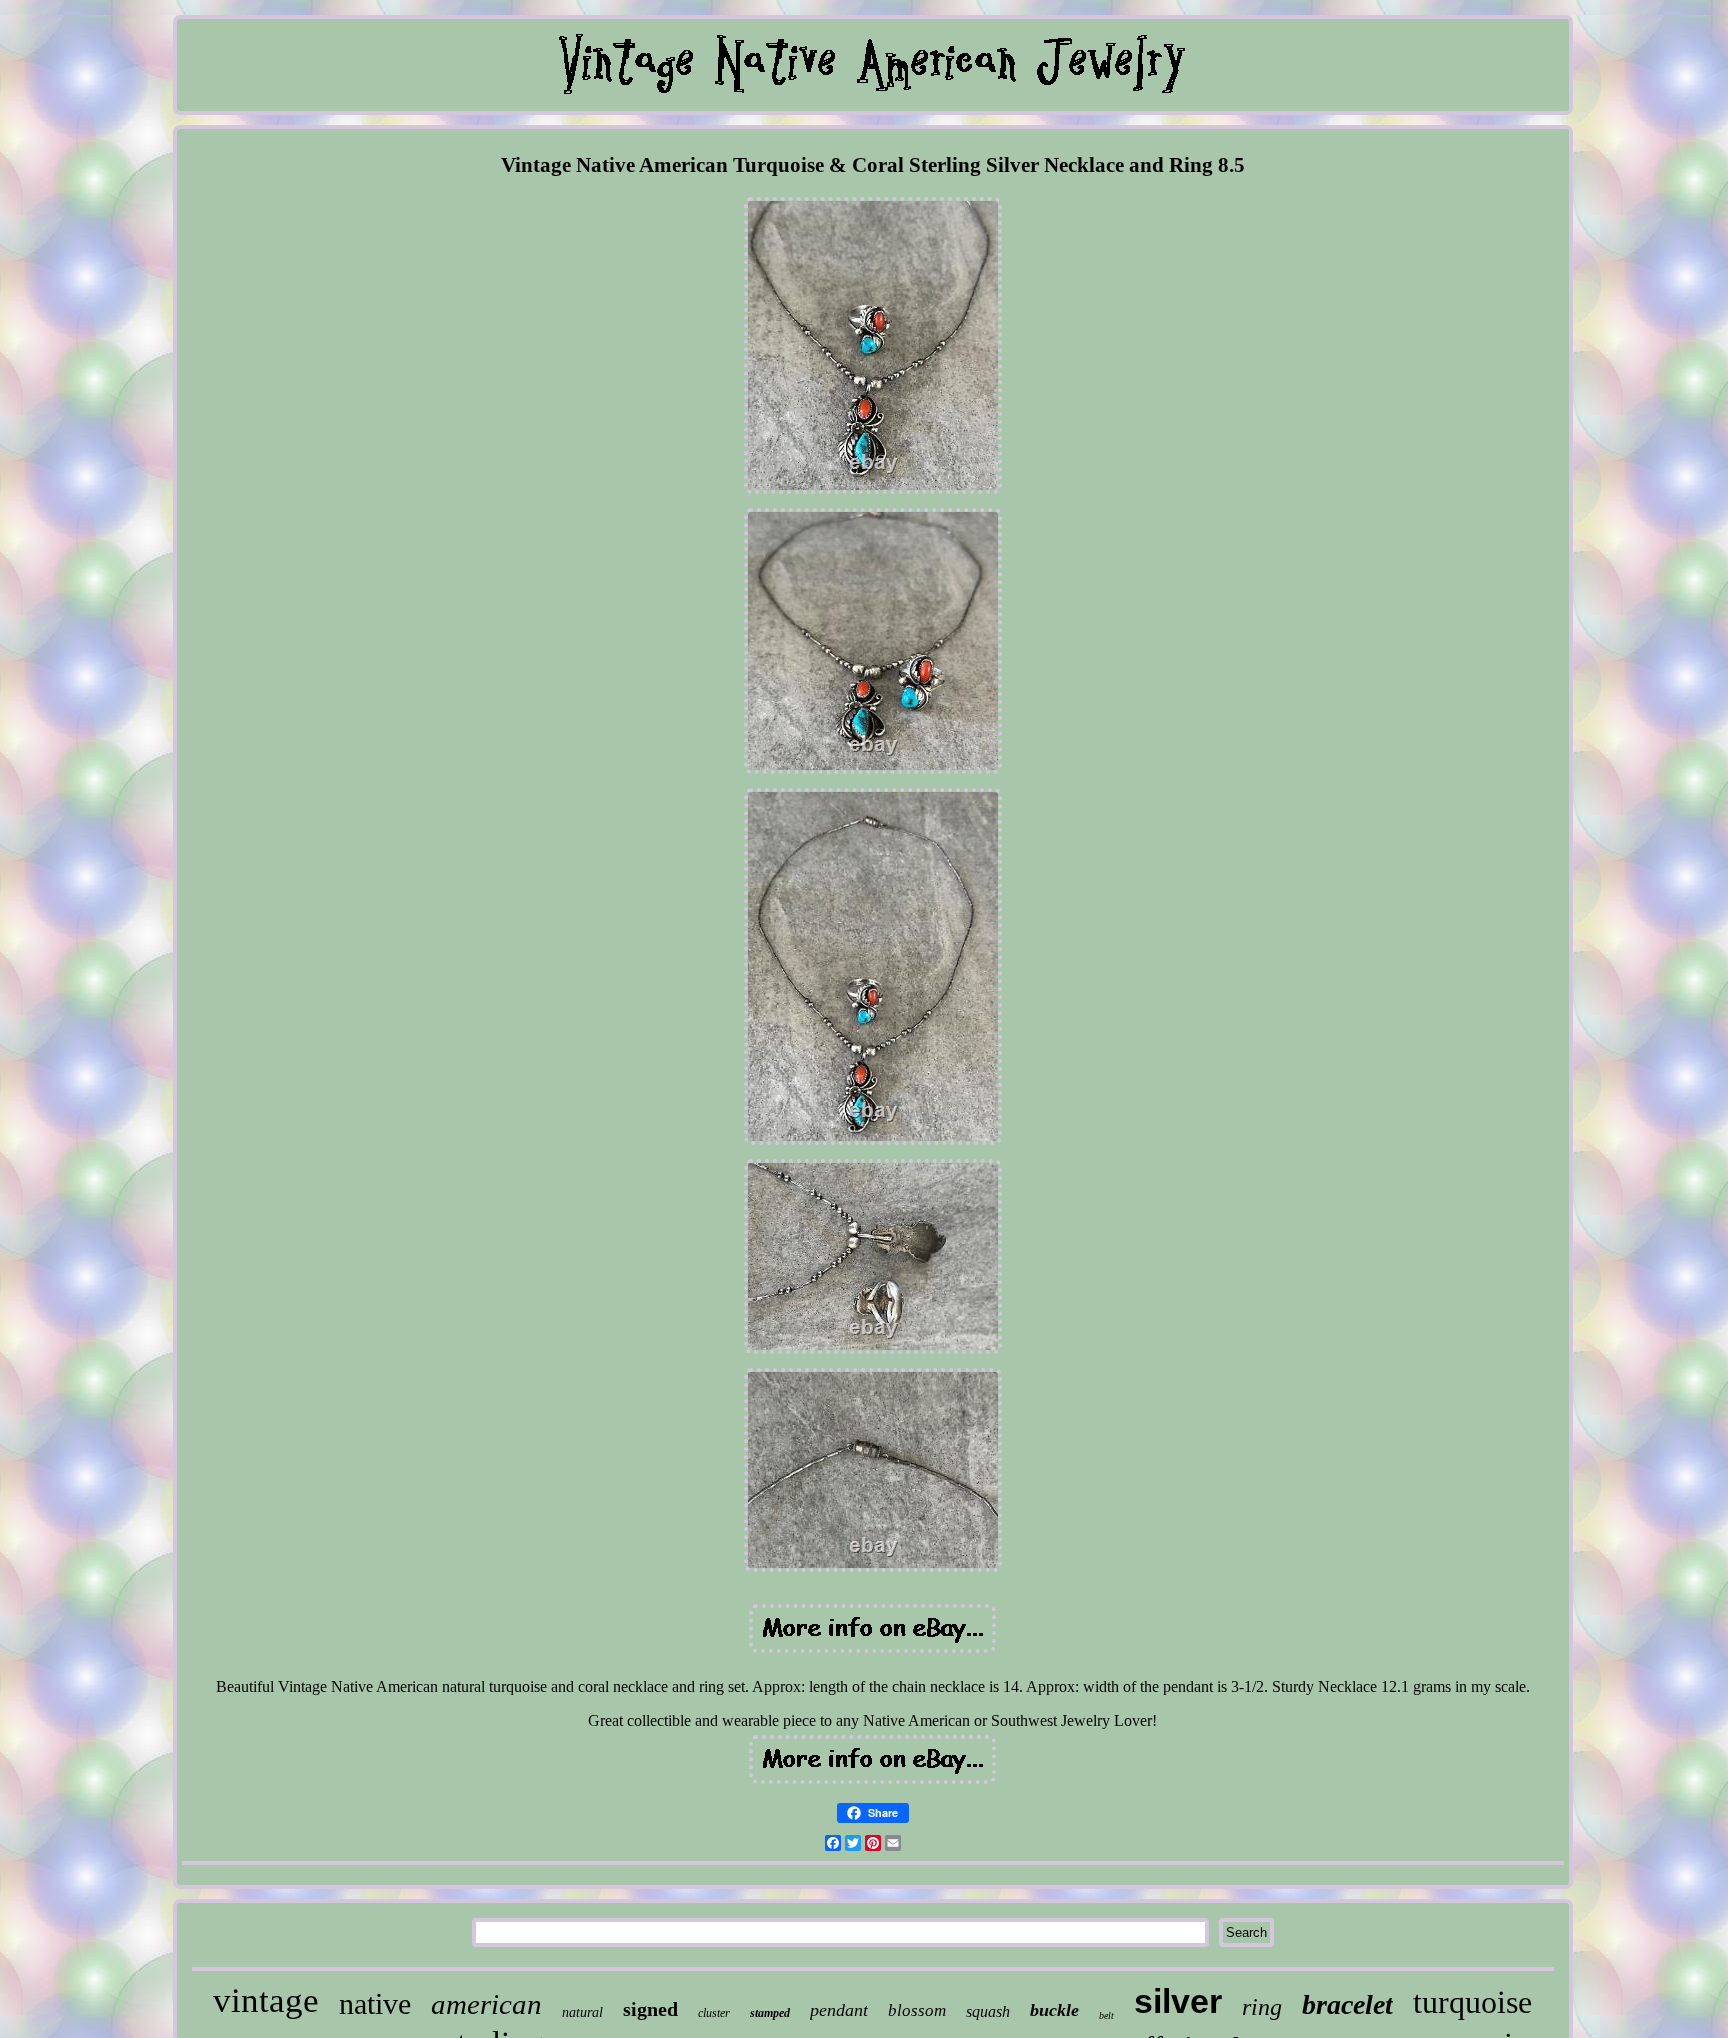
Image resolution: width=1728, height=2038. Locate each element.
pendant (839, 2010)
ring (1262, 2007)
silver (1178, 2001)
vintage (266, 2000)
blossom (917, 2010)
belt (1106, 2015)
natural (582, 2012)
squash (988, 2011)
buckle (1054, 2010)
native (375, 2003)
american (486, 2004)
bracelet (1347, 2004)
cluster (714, 2013)
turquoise (1472, 2002)
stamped (770, 2013)
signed (650, 2009)
